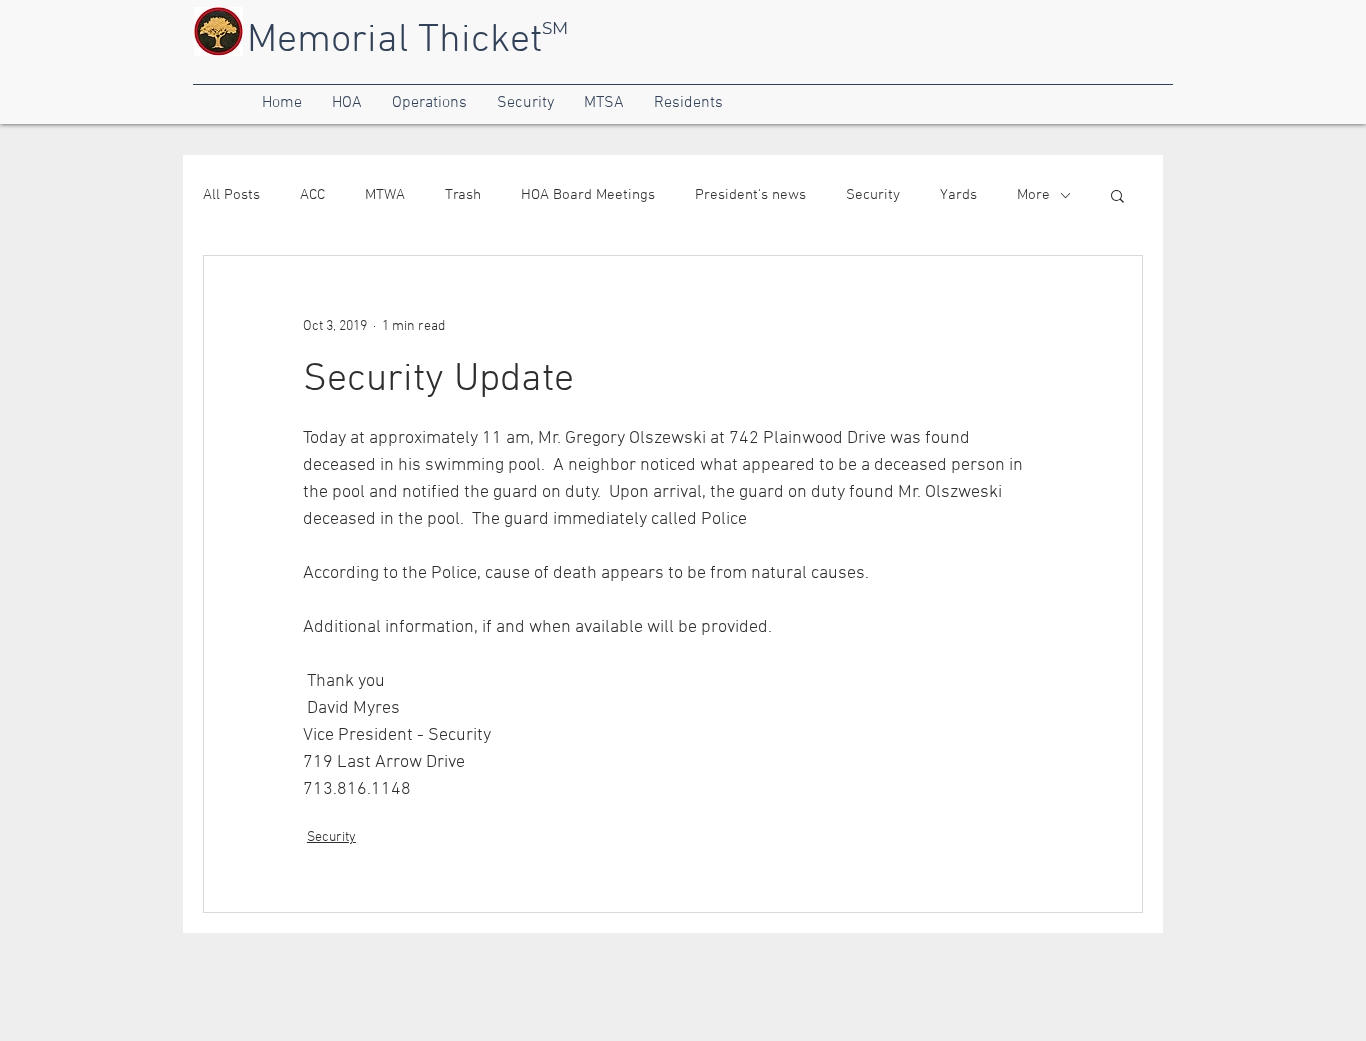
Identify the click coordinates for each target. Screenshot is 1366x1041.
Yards (958, 195)
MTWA (385, 195)
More (1033, 195)
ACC (312, 195)
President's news (750, 195)
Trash (463, 195)
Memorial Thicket (394, 41)
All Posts (231, 195)
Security (873, 195)
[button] (282, 103)
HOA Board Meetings (588, 195)
